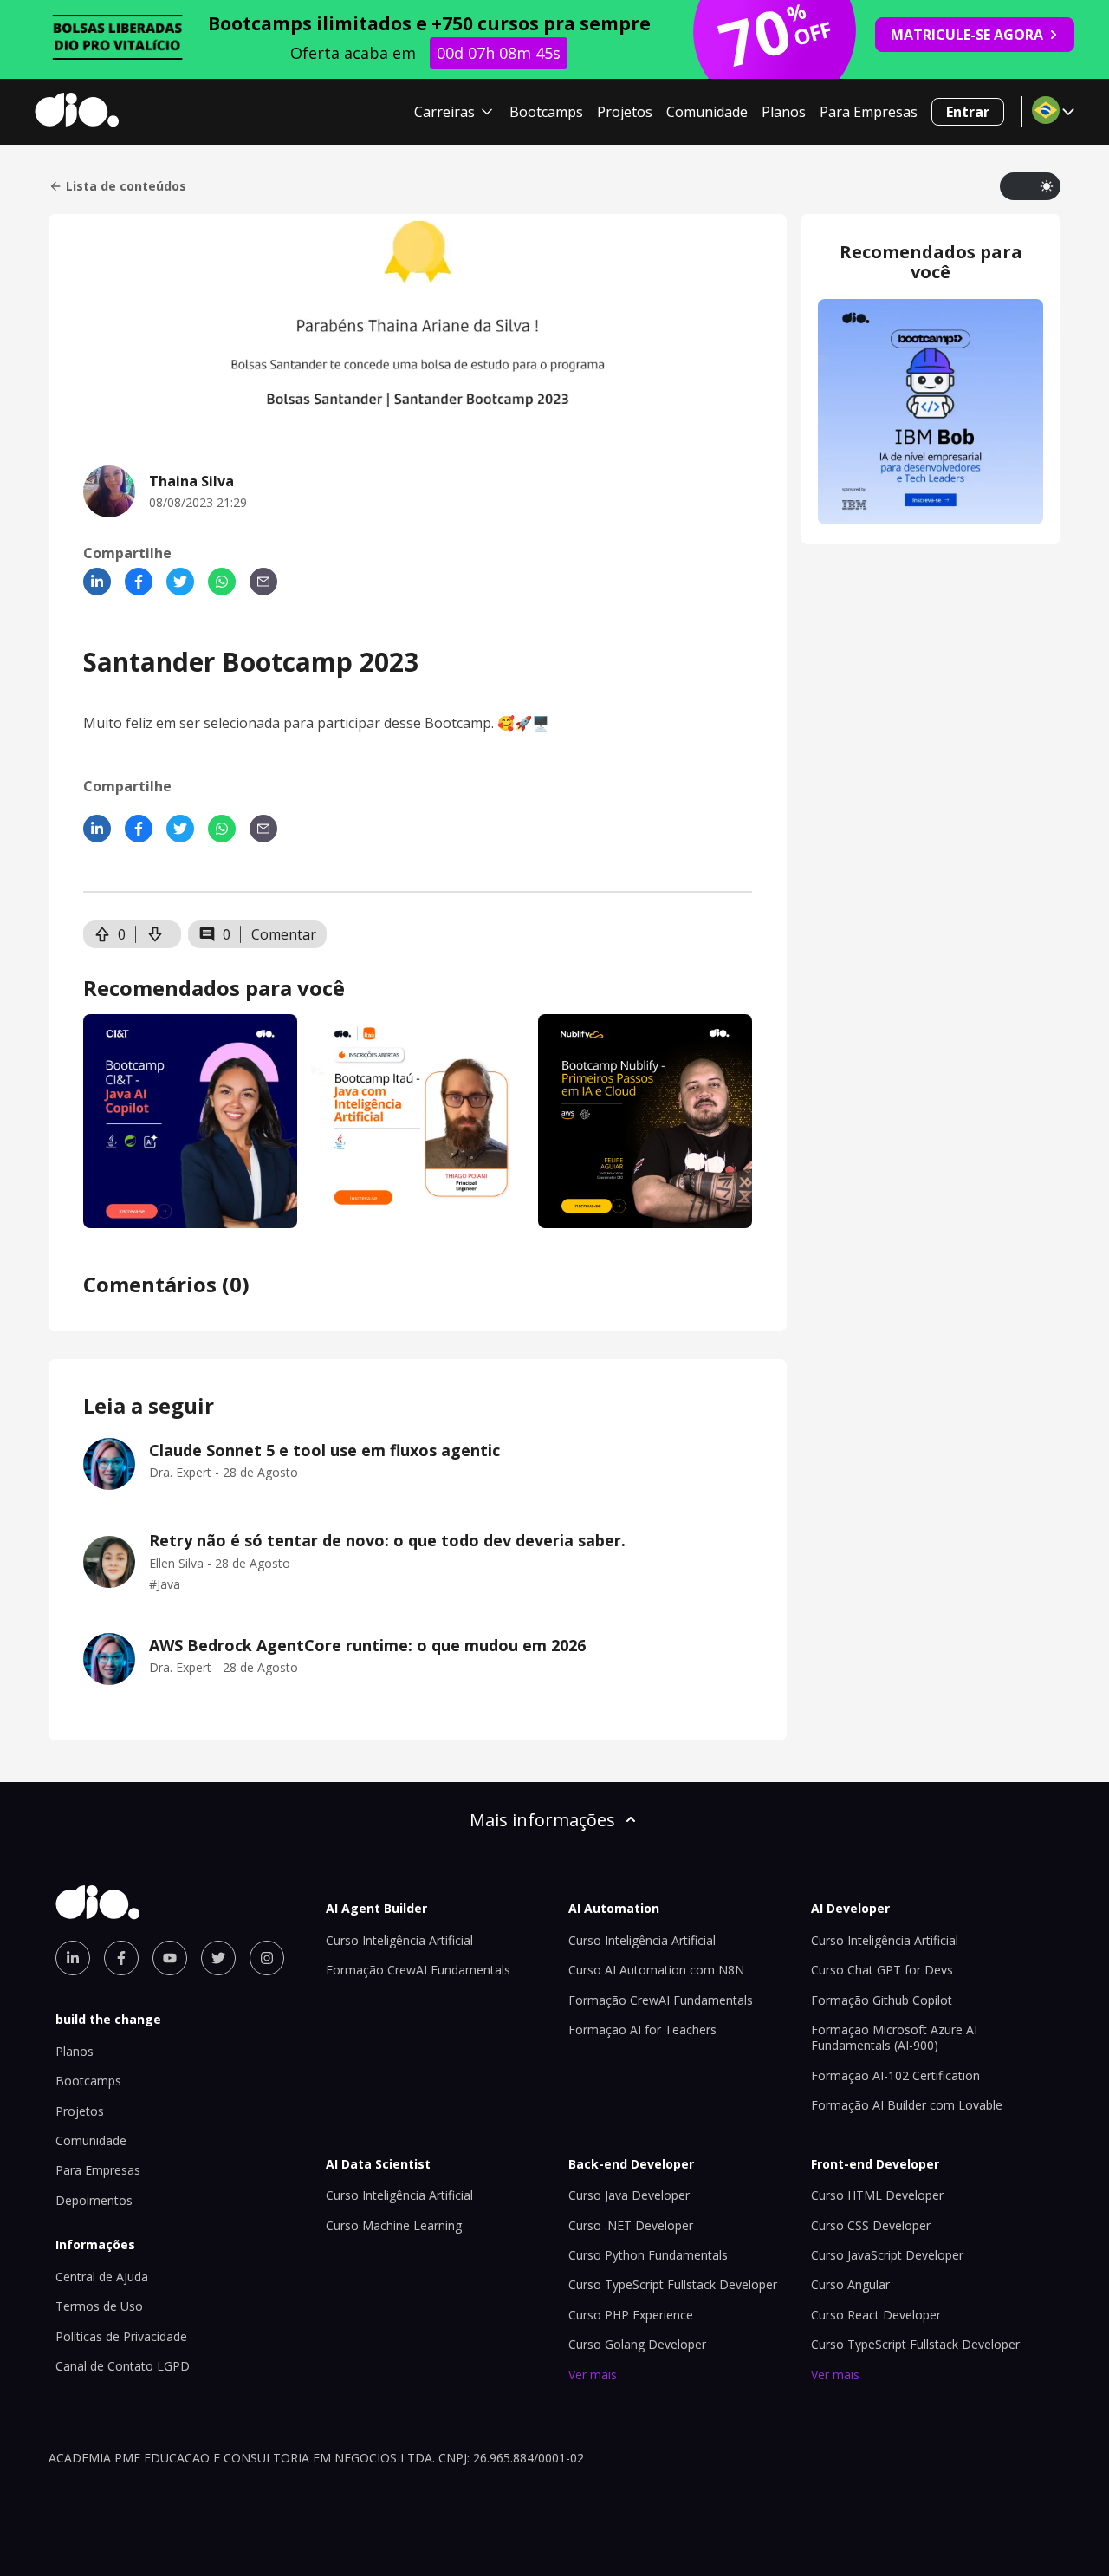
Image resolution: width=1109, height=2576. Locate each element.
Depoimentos (94, 2200)
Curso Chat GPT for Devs (882, 1970)
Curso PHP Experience (631, 2315)
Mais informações (542, 1820)
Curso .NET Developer (631, 2225)
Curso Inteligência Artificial (399, 1940)
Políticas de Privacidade (121, 2336)
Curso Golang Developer (637, 2344)
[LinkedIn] (97, 582)
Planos (784, 112)
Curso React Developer (876, 2315)
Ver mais (593, 2374)
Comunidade (707, 112)
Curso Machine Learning (394, 2225)
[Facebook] (139, 582)
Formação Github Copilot (882, 2000)
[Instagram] (267, 1958)
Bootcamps (546, 112)
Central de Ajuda (102, 2277)
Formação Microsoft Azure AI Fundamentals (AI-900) (894, 2037)
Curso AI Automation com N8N (656, 1970)
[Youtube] (170, 1958)
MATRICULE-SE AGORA (967, 35)
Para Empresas (869, 112)
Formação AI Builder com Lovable (907, 2105)
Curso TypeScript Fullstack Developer (673, 2284)
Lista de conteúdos (126, 186)
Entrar (968, 112)
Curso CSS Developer (871, 2225)
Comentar (284, 934)
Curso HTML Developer (877, 2195)
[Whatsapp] (222, 582)
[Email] (263, 582)
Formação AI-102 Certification (895, 2075)
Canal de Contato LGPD (123, 2366)
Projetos (625, 112)
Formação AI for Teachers (642, 2030)
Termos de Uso (99, 2306)
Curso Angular (850, 2284)
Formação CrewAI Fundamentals (418, 1970)
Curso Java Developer (629, 2195)
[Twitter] (180, 582)
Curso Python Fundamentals (648, 2255)
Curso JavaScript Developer (887, 2255)
